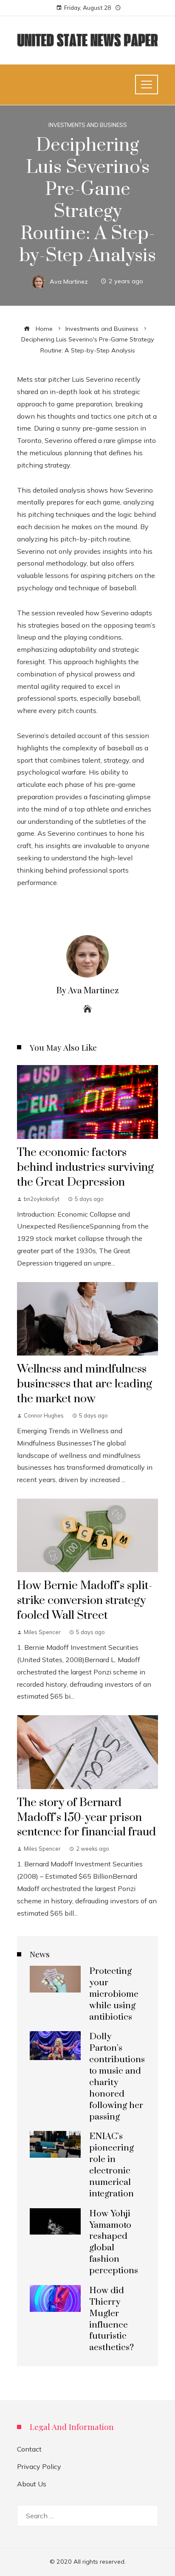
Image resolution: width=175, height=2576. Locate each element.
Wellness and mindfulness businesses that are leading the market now (85, 1384)
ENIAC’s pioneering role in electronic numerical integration (111, 2165)
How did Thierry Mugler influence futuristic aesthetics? (111, 2319)
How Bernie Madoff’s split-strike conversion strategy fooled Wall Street (85, 1601)
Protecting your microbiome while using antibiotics (114, 1994)
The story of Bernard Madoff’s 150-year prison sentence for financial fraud (86, 1818)
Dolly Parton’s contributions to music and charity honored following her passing (117, 2077)
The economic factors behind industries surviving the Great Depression (85, 1167)
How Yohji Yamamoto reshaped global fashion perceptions (114, 2242)
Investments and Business (88, 125)
